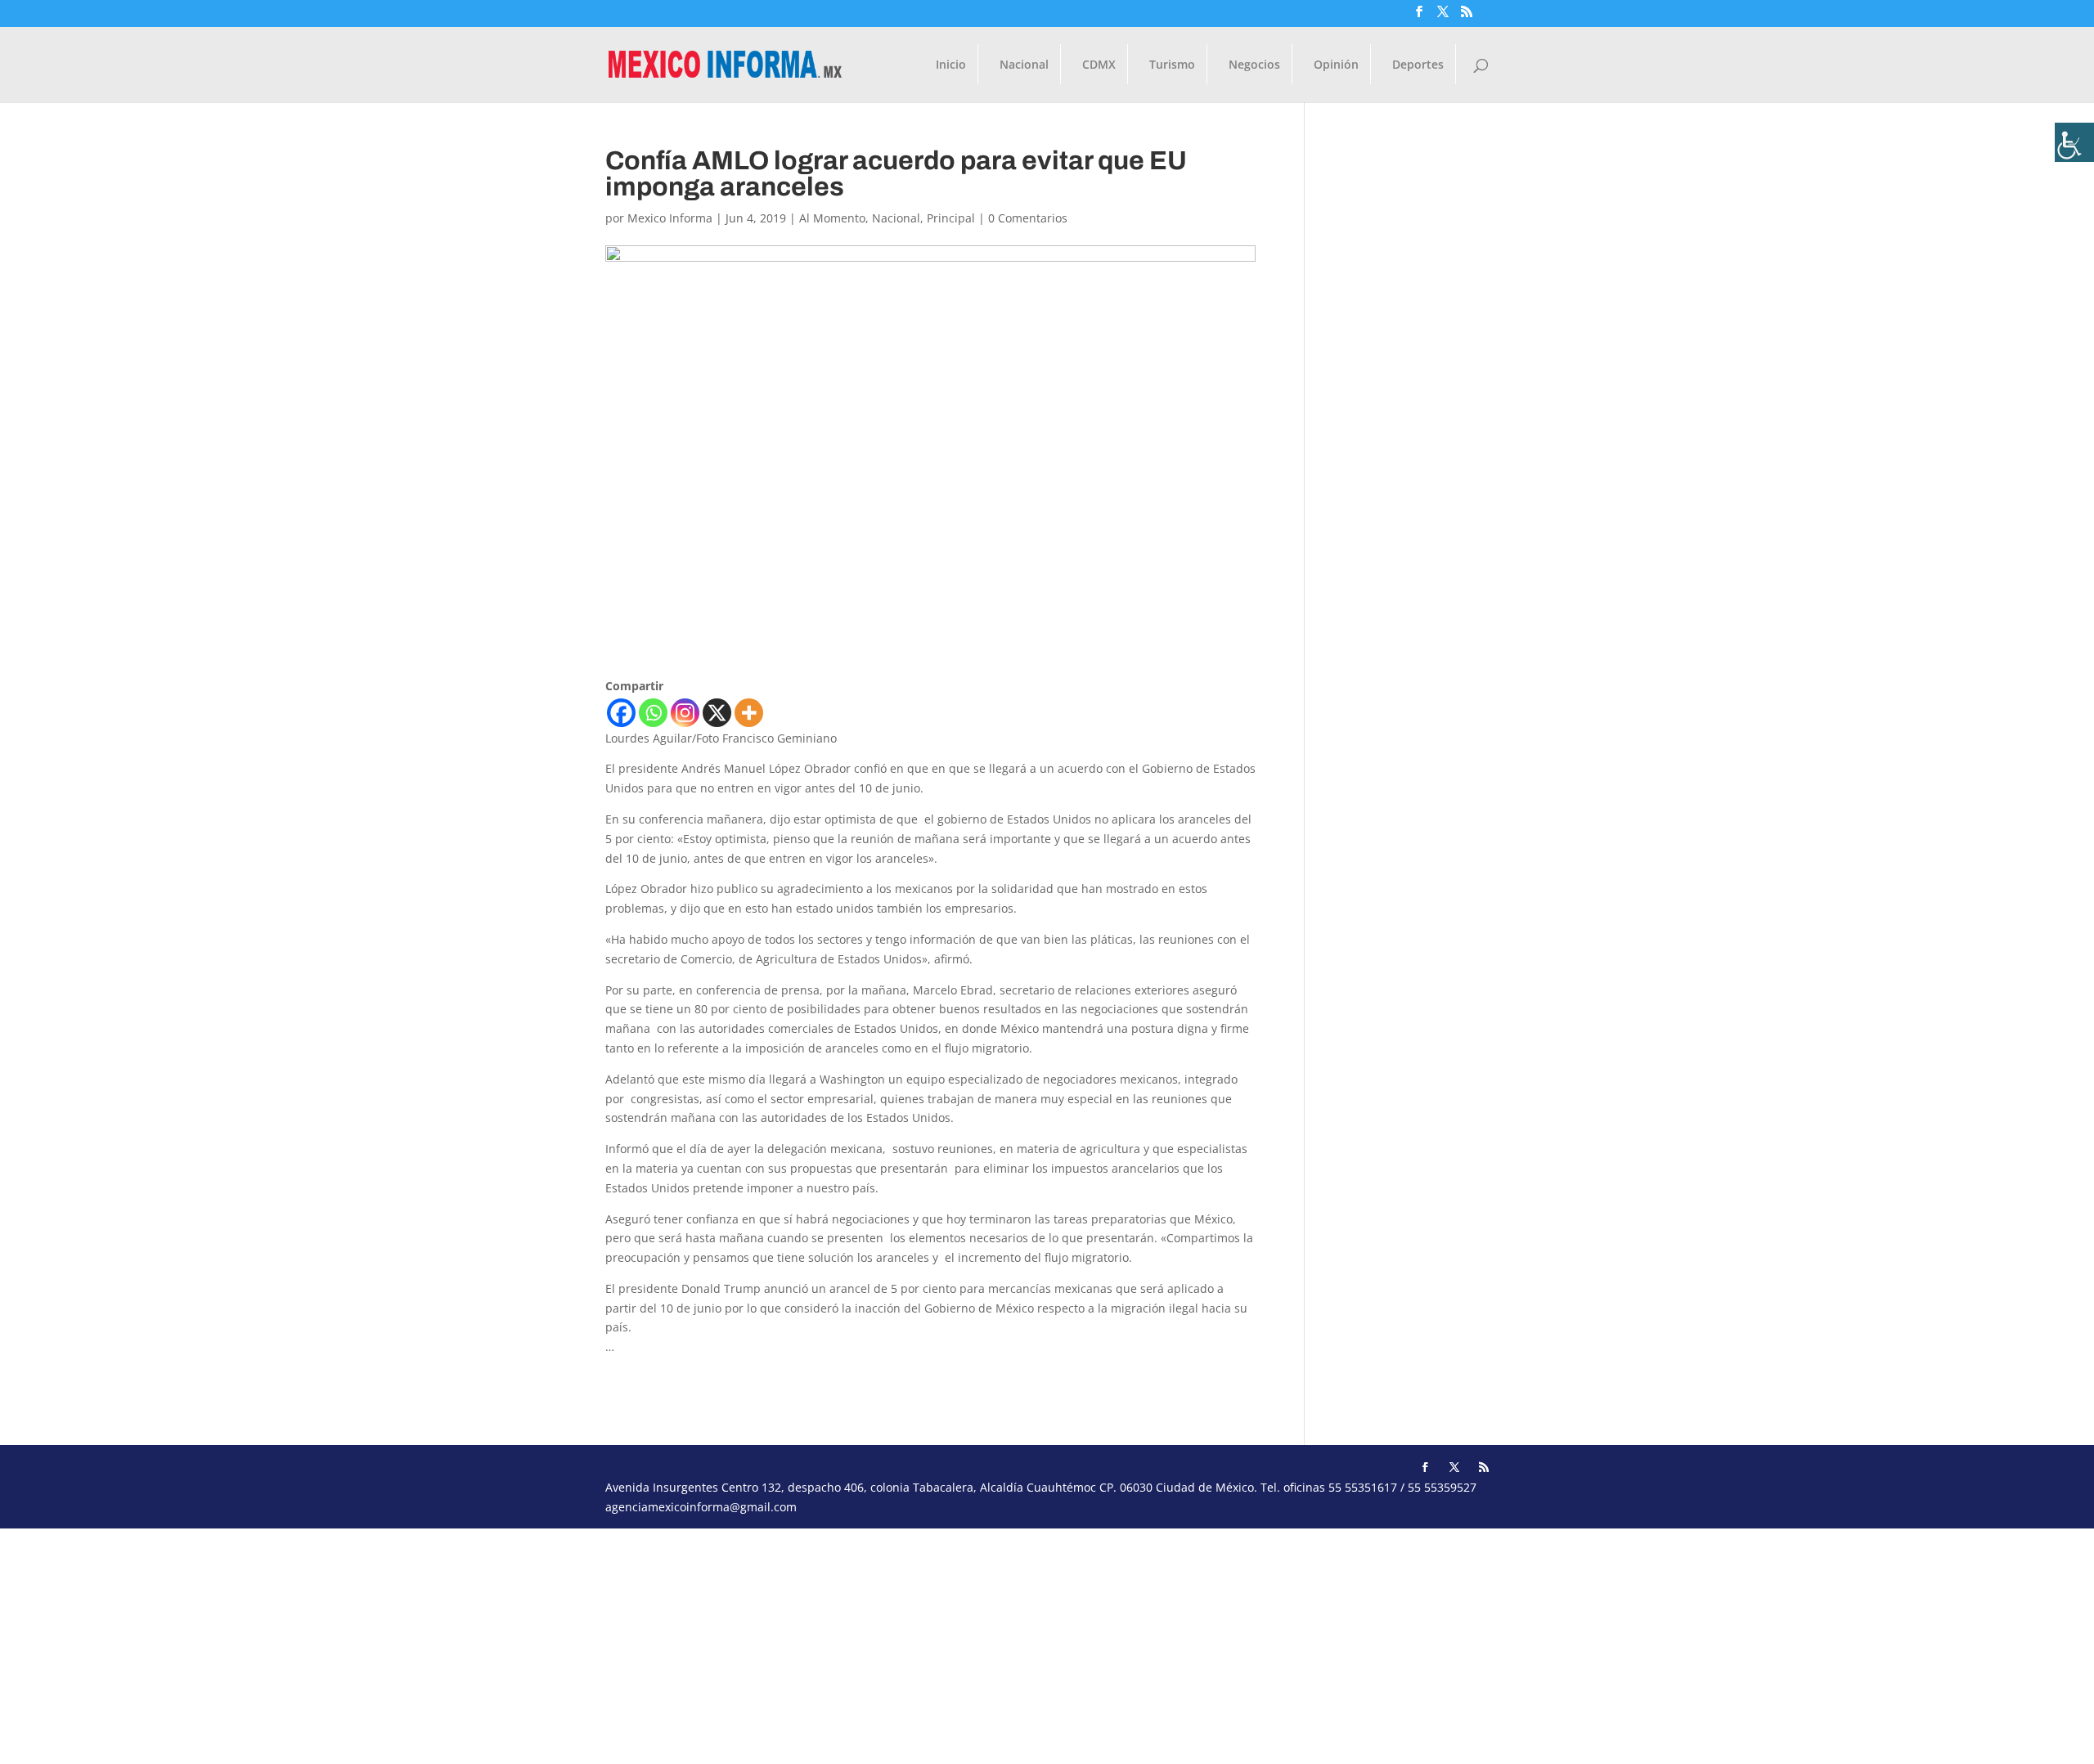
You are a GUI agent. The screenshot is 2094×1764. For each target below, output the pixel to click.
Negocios (1254, 65)
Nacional (1024, 65)
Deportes (1418, 65)
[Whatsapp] (653, 713)
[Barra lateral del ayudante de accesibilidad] (2074, 142)
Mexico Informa (670, 218)
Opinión (1336, 65)
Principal (951, 218)
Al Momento (832, 218)
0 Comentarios (1028, 218)
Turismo (1172, 65)
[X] (717, 713)
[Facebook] (621, 713)
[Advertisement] (491, 1643)
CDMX (1099, 65)
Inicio (951, 65)
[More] (749, 713)
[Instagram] (685, 713)
